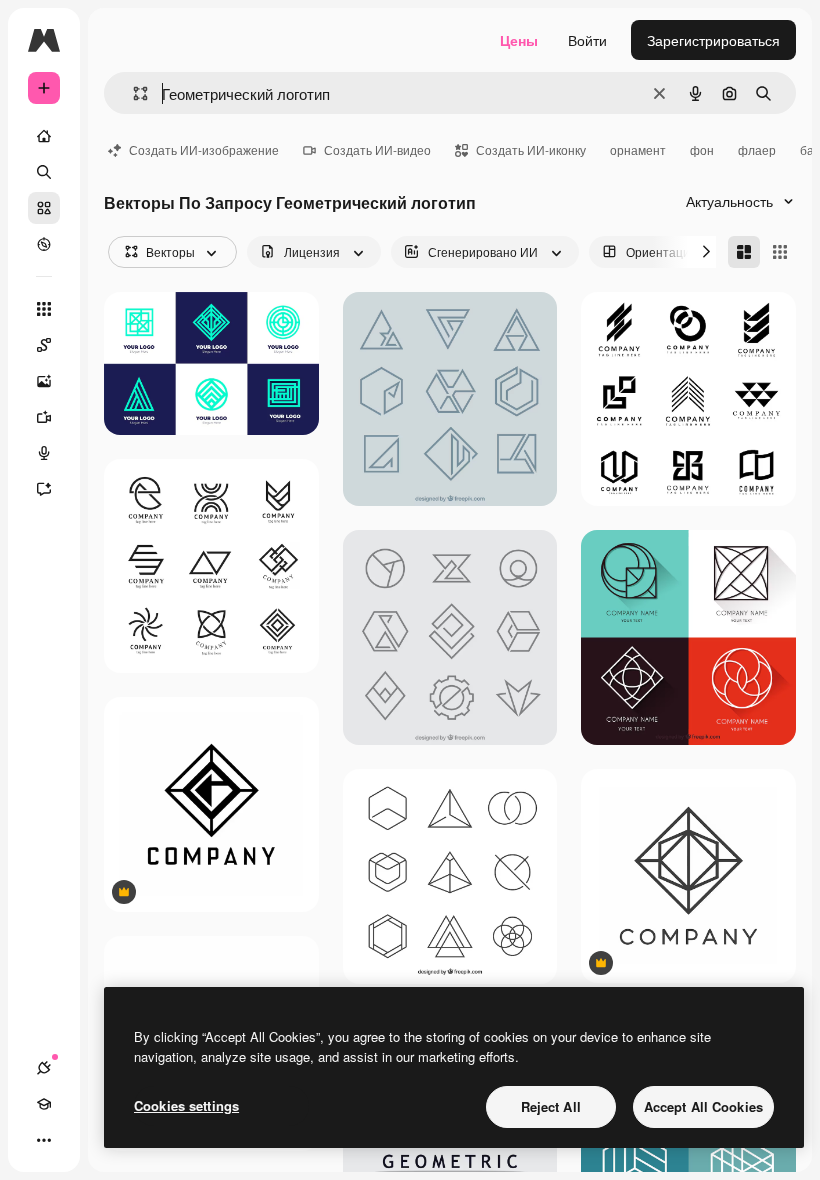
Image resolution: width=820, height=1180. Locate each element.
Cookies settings (186, 1105)
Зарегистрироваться (713, 40)
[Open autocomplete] (132, 93)
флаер (757, 149)
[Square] (780, 252)
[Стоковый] (44, 208)
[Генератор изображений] (44, 381)
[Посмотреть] (44, 244)
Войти (587, 40)
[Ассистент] (44, 489)
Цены (519, 40)
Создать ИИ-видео (377, 149)
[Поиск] (44, 172)
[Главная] (44, 136)
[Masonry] (744, 252)
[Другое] (44, 1140)
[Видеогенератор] (44, 417)
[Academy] (44, 1104)
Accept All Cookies (703, 1106)
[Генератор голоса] (44, 453)
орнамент (638, 149)
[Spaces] (44, 345)
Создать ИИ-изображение (204, 149)
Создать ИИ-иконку (531, 149)
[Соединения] (44, 1068)
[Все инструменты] (44, 309)
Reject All (551, 1106)
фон (702, 149)
